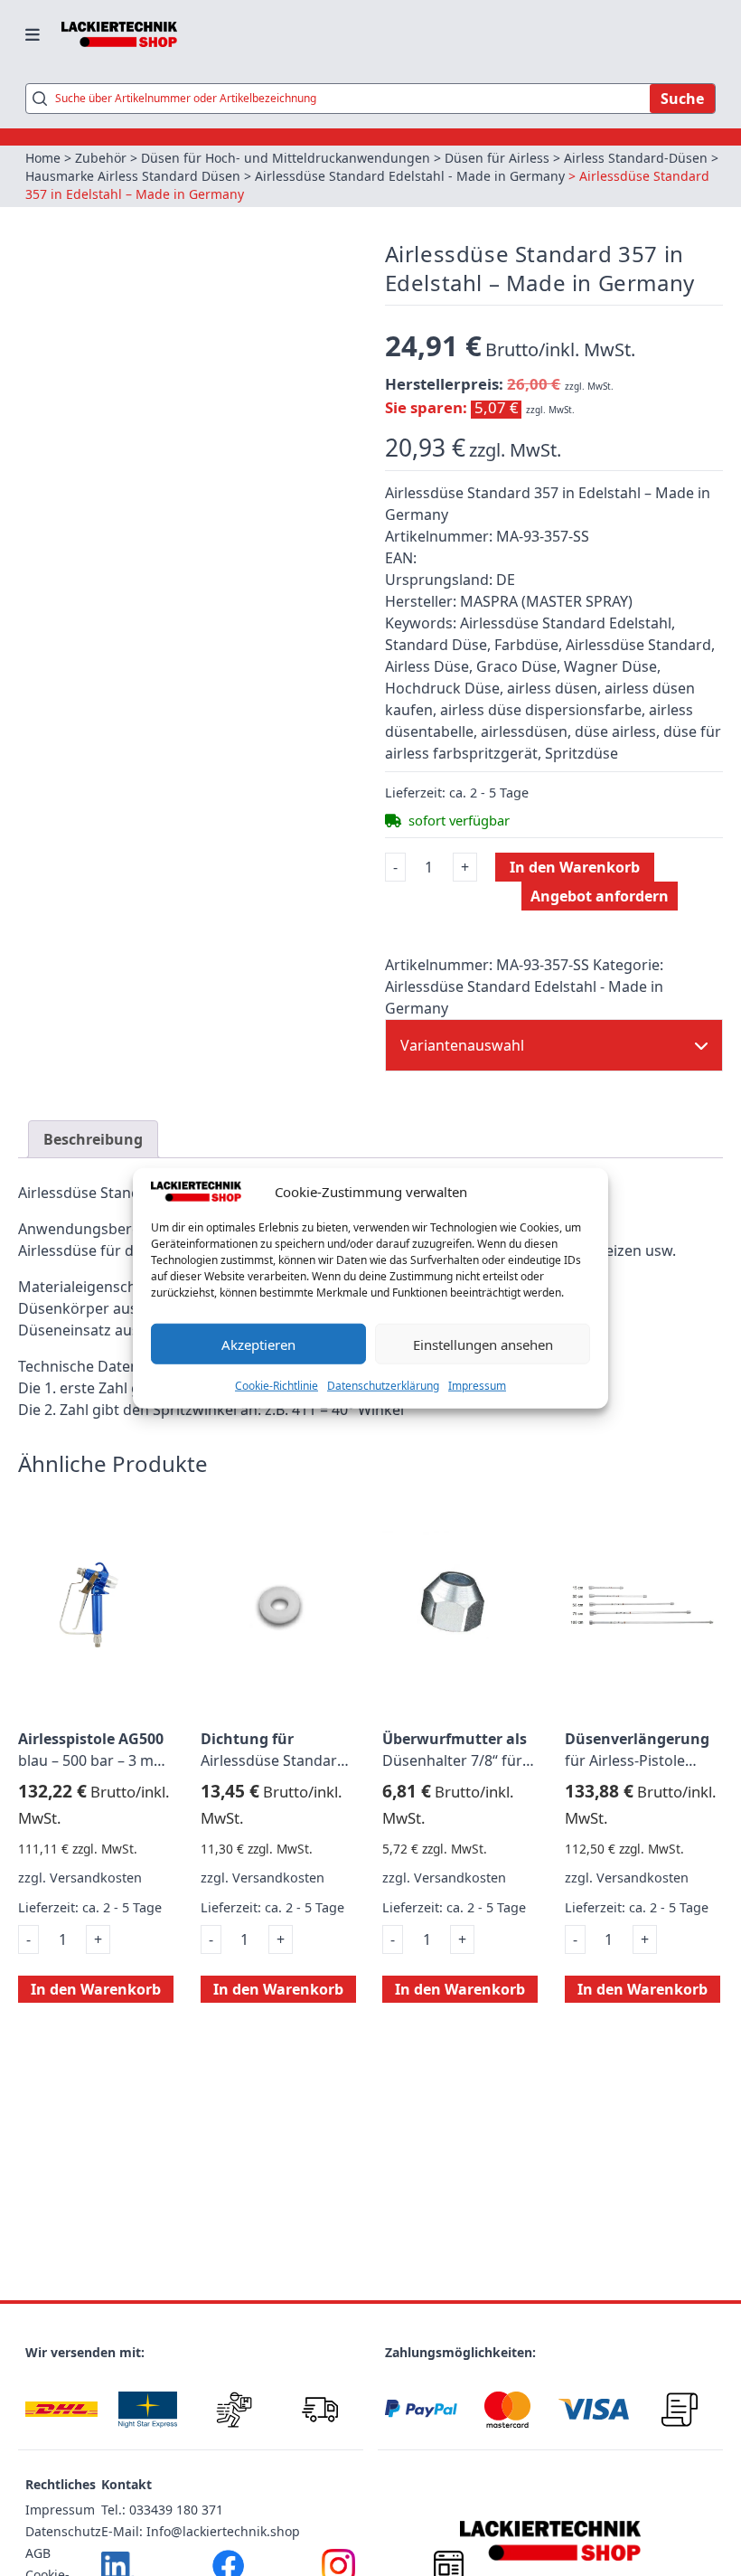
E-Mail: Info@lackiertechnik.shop (201, 2531)
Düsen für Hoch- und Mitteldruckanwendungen (286, 158)
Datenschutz (63, 2531)
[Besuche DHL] (61, 2409)
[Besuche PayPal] (421, 2409)
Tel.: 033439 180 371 (162, 2510)
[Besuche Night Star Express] (148, 2409)
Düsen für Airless (497, 158)
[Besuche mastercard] (508, 2409)
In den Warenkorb (575, 867)
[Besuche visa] (594, 2409)
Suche (682, 99)
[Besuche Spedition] (321, 2409)
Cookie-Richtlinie (277, 1386)
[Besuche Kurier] (234, 2409)
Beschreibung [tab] (93, 1139)
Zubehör (101, 158)
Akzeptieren (258, 1344)
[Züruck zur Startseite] (119, 34)
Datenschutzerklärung (383, 1386)
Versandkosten (96, 1878)
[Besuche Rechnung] (680, 2409)
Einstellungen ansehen (483, 1344)
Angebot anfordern (600, 896)
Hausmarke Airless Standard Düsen (133, 176)
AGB (38, 2553)
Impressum (477, 1386)
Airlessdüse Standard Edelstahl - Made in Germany (410, 176)
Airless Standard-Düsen (636, 158)
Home (43, 158)
